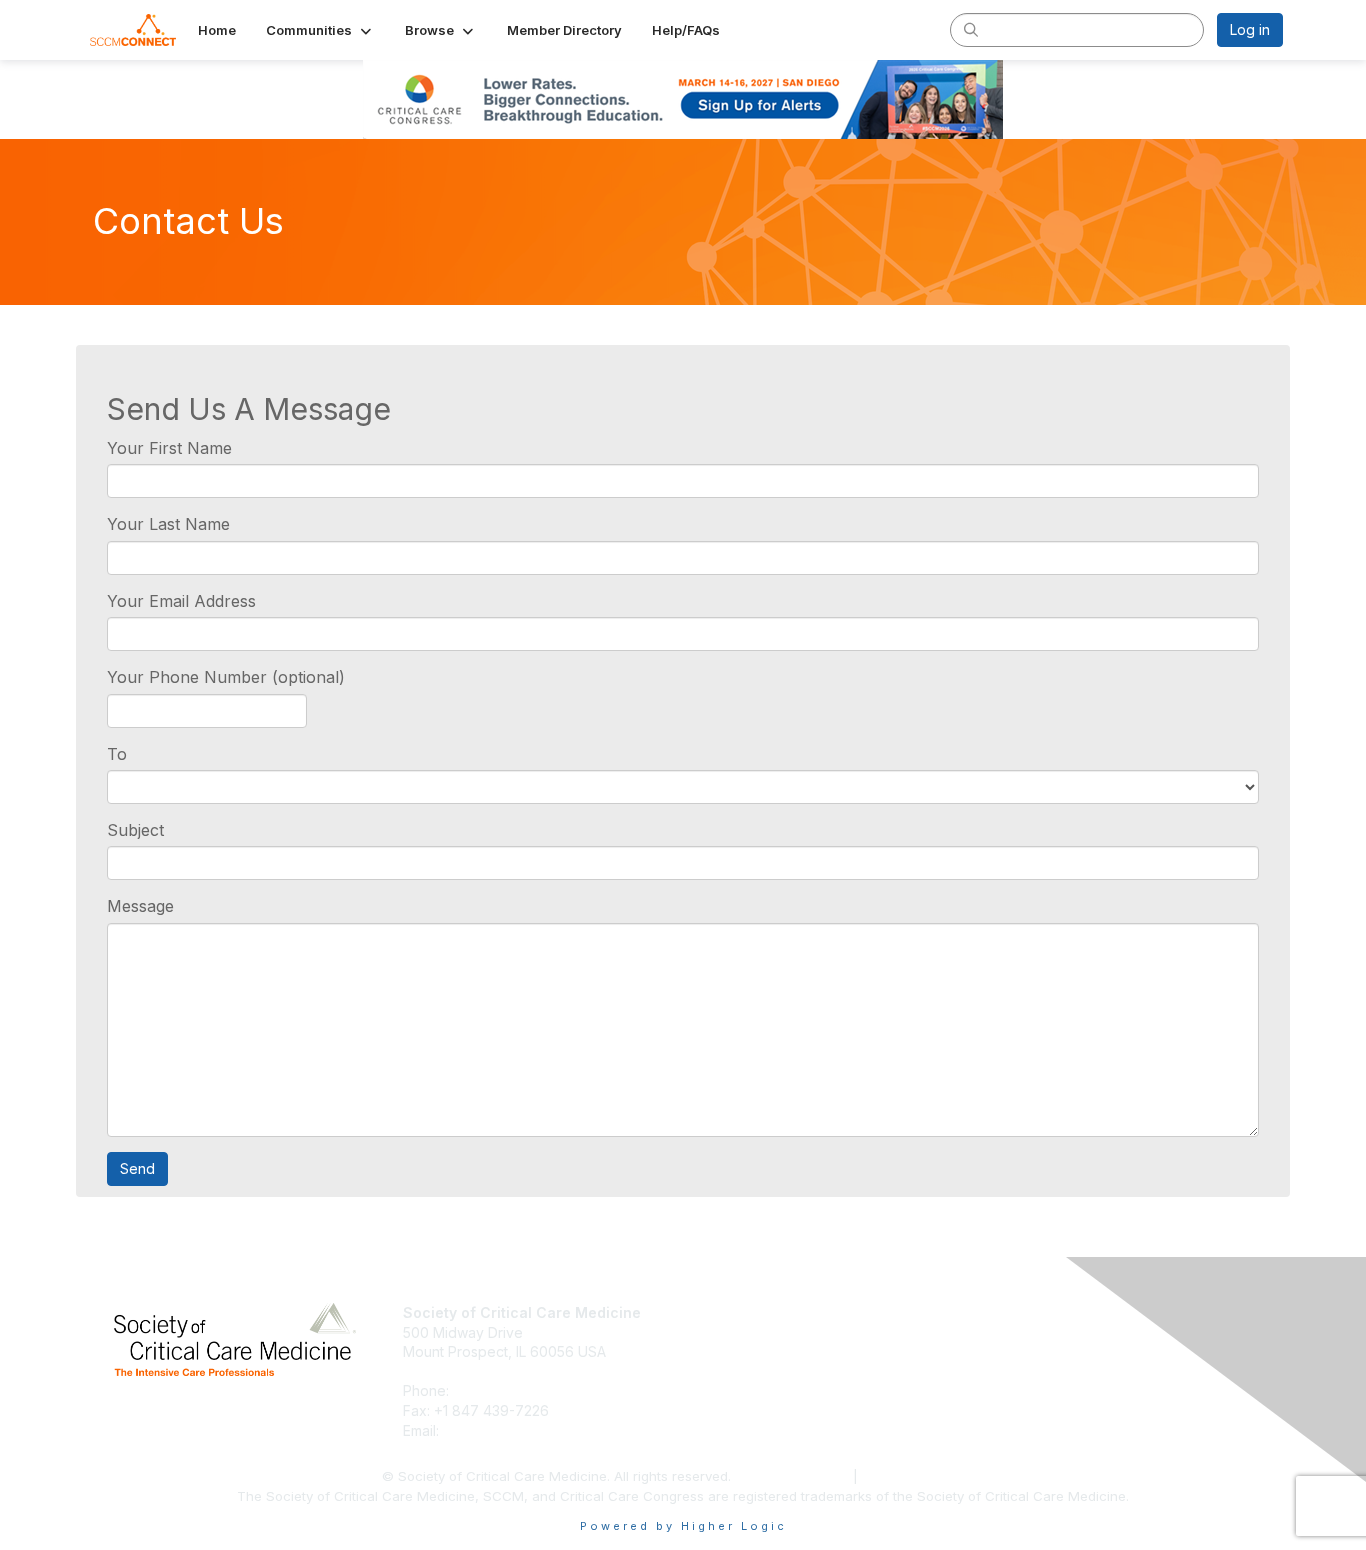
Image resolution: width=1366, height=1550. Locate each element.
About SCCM (733, 1312)
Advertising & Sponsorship (778, 1351)
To (117, 754)
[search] (971, 29)
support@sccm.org (505, 1430)
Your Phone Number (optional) (226, 677)
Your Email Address (181, 601)
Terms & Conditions (923, 1476)
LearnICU (1010, 1332)
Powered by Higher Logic (683, 1526)
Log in (1250, 29)
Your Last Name (168, 524)
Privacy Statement (794, 1476)
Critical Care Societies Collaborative (1098, 1371)
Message (140, 906)
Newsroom (726, 1332)
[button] (320, 30)
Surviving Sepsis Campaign (1069, 1351)
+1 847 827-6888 (511, 1390)
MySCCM (1010, 1312)
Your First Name (169, 448)
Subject (135, 830)
